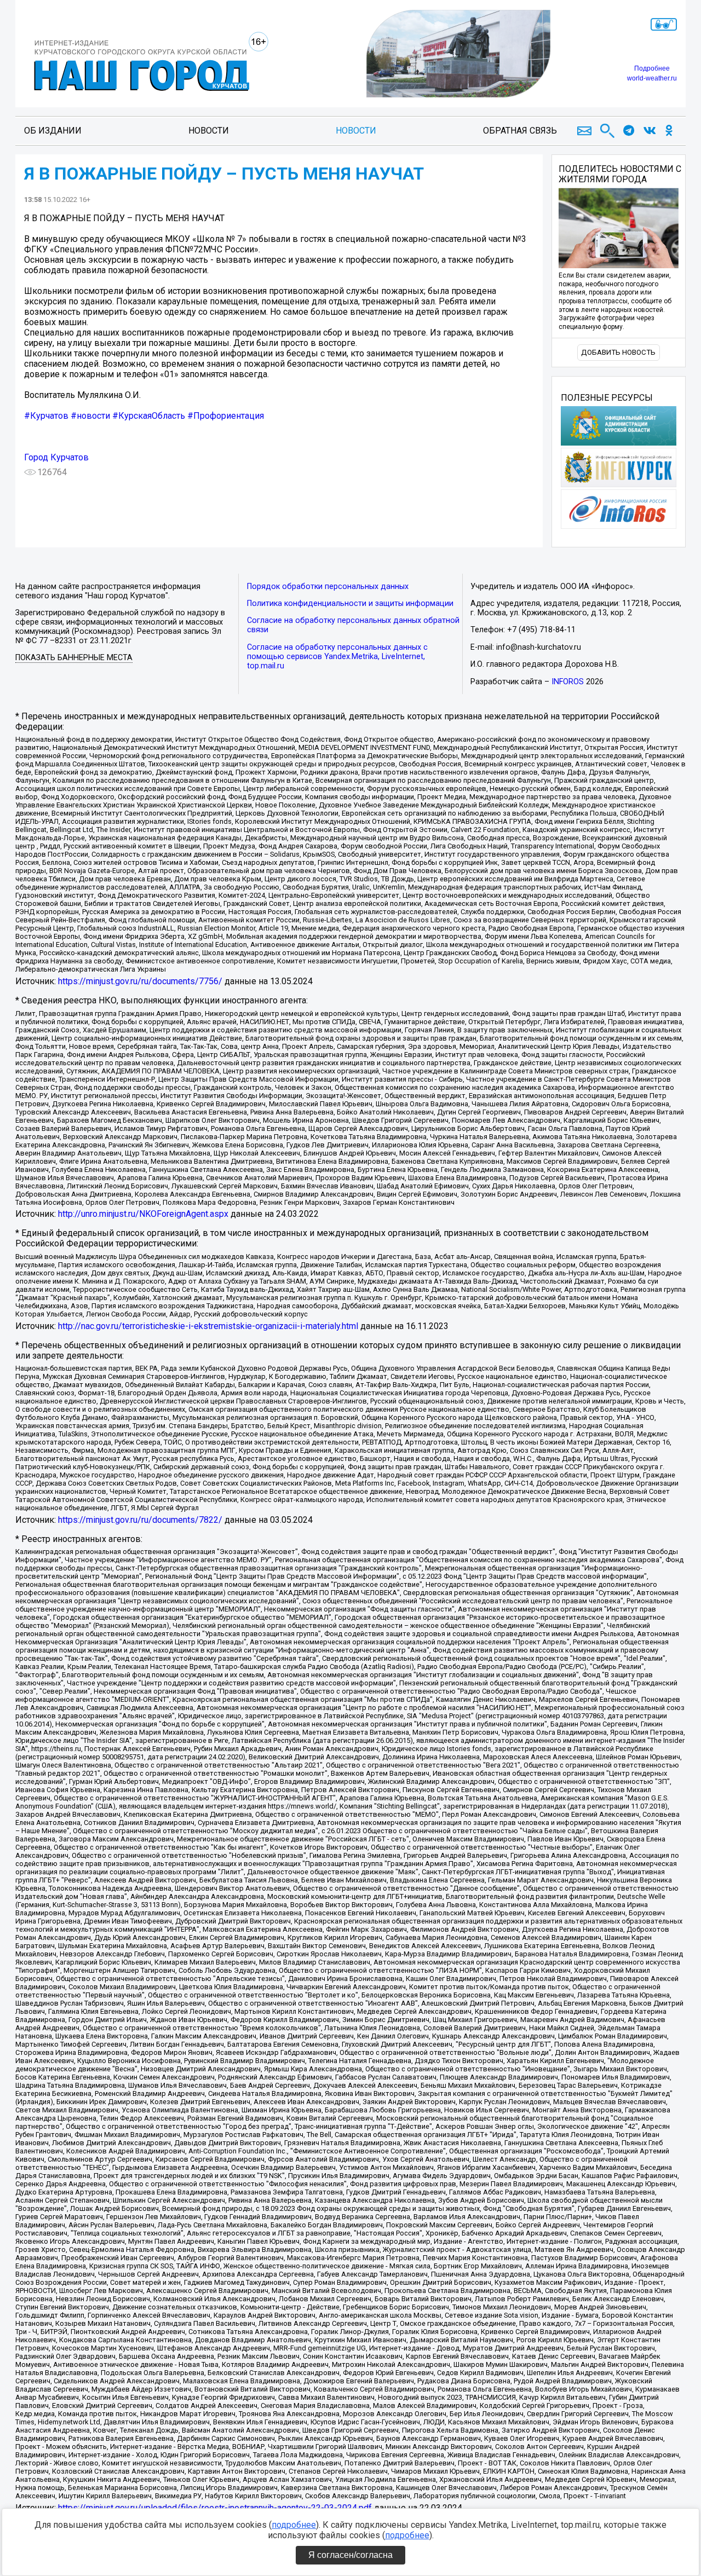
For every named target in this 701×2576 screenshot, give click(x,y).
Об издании (53, 131)
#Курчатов (46, 416)
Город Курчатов (56, 457)
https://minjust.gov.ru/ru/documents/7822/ (140, 1520)
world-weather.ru (652, 78)
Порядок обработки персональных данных (328, 587)
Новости (209, 131)
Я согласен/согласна (350, 2555)
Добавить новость (618, 352)
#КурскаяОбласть (149, 416)
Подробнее (652, 68)
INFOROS (568, 682)
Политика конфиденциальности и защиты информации (350, 603)
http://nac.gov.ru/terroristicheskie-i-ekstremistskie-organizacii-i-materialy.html (208, 1326)
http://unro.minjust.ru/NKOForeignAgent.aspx (143, 1214)
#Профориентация (226, 416)
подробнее (294, 2525)
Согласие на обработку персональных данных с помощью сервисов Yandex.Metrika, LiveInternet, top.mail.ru (337, 657)
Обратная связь (520, 131)
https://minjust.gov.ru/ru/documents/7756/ (140, 981)
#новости (90, 416)
